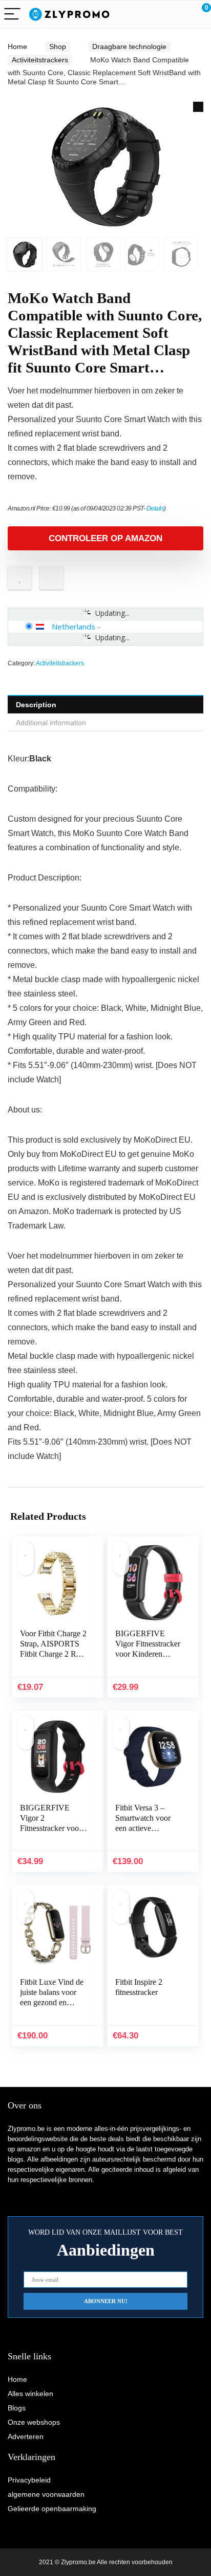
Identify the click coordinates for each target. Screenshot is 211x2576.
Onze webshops (34, 2422)
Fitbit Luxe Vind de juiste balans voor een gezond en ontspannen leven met (52, 2002)
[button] (198, 107)
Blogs (17, 2408)
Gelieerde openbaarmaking (52, 2509)
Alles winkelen (30, 2394)
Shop (58, 47)
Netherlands (73, 626)
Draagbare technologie (129, 47)
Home (17, 47)
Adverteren (26, 2436)
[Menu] (12, 15)
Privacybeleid (29, 2480)
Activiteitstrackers (40, 60)
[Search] (157, 15)
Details (155, 508)
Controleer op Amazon (105, 538)
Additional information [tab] (51, 723)
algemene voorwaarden (46, 2494)
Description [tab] (36, 705)
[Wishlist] (179, 14)
